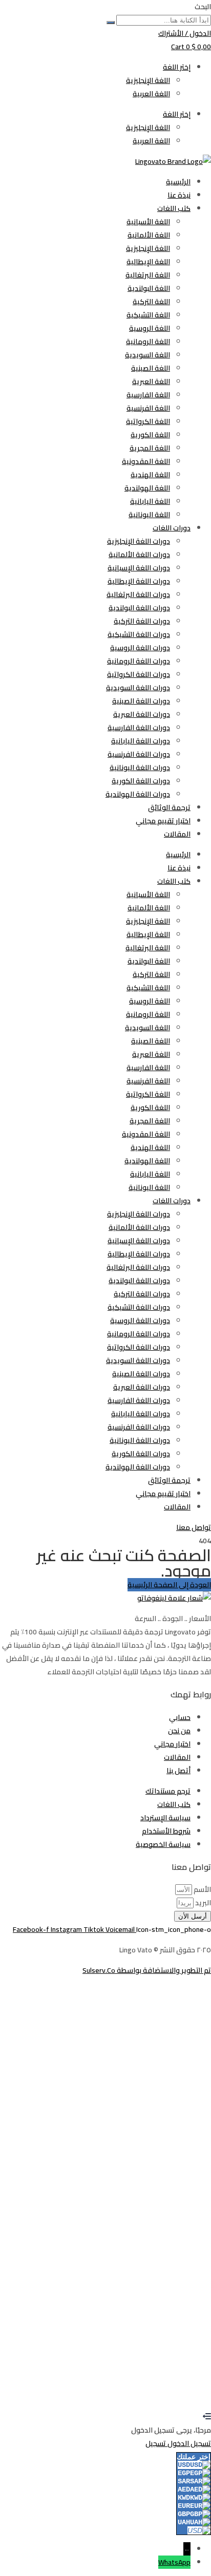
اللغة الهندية (150, 475)
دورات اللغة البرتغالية (138, 594)
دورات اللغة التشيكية (139, 634)
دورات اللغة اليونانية (140, 768)
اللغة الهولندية (147, 488)
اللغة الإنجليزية (148, 80)
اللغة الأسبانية (148, 222)
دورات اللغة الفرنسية (139, 754)
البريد (202, 1903)
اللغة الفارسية (148, 395)
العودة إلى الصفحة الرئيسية (169, 1585)
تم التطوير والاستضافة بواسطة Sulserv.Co (147, 1970)
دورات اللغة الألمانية (139, 555)
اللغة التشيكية (148, 315)
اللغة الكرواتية (148, 421)
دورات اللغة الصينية (141, 701)
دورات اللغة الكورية (141, 781)
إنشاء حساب (162, 2390)
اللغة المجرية (150, 448)
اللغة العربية (151, 94)
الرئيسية (178, 182)
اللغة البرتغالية (148, 275)
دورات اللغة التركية (142, 621)
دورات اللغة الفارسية (139, 728)
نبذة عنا (179, 195)
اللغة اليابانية (150, 501)
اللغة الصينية (151, 368)
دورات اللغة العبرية (142, 714)
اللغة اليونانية (149, 515)
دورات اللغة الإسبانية (139, 568)
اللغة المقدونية (146, 461)
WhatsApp (174, 2562)
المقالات (177, 834)
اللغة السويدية (147, 355)
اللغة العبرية (151, 381)
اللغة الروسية (150, 328)
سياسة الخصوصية (184, 2257)
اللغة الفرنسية (148, 408)
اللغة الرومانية (148, 342)
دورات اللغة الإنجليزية (139, 541)
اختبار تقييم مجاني (163, 821)
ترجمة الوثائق (169, 807)
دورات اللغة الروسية (140, 648)
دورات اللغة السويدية (138, 688)
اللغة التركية (151, 302)
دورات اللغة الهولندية (138, 794)
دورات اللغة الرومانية (139, 661)
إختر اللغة (177, 67)
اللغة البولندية (149, 288)
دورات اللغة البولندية (139, 608)
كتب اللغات (174, 208)
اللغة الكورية (150, 435)
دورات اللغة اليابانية (141, 741)
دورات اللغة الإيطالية (139, 581)
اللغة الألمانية (149, 235)
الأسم (202, 1889)
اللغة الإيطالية (148, 262)
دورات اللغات (172, 528)
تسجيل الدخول (121, 2390)
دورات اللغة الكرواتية (139, 674)
